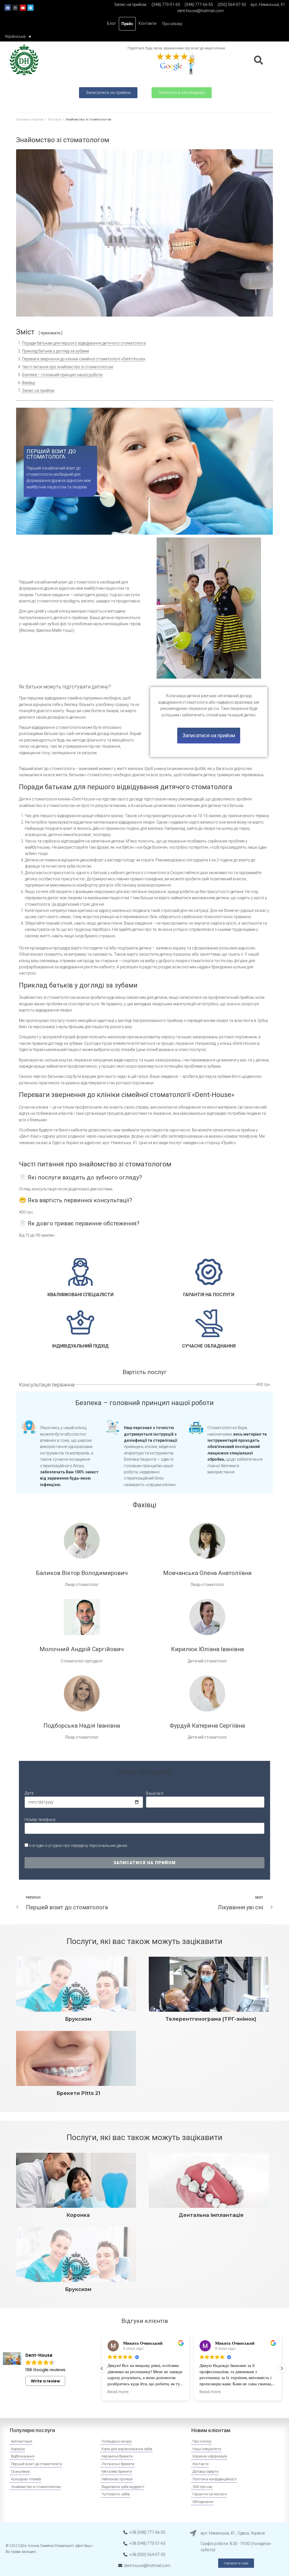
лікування (177, 841)
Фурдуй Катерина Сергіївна (207, 1726)
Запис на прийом (38, 390)
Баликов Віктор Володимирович (82, 1573)
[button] (108, 93)
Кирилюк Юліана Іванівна (207, 1649)
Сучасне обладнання (209, 1346)
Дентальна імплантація (211, 2215)
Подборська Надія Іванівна (82, 1726)
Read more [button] (118, 2392)
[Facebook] (8, 8)
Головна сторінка (30, 119)
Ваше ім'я (155, 1793)
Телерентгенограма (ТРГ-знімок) (211, 2019)
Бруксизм (78, 2019)
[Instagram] (15, 8)
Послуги (54, 119)
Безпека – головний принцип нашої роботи (62, 375)
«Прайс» (228, 1143)
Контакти (147, 23)
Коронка (78, 2215)
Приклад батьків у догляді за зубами (55, 351)
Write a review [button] (45, 2381)
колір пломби (123, 1050)
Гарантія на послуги (209, 1295)
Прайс (127, 24)
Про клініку (172, 24)
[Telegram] (30, 8)
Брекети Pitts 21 (78, 2093)
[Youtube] (23, 8)
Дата (29, 1793)
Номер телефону (40, 1820)
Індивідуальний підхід (80, 1346)
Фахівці (29, 383)
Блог (111, 23)
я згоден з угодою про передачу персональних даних (78, 1846)
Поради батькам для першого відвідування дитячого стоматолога (84, 343)
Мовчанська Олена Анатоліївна (207, 1573)
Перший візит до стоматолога (51, 454)
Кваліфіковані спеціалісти (80, 1295)
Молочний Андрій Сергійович (82, 1649)
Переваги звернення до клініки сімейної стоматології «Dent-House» (84, 359)
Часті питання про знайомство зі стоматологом (67, 367)
